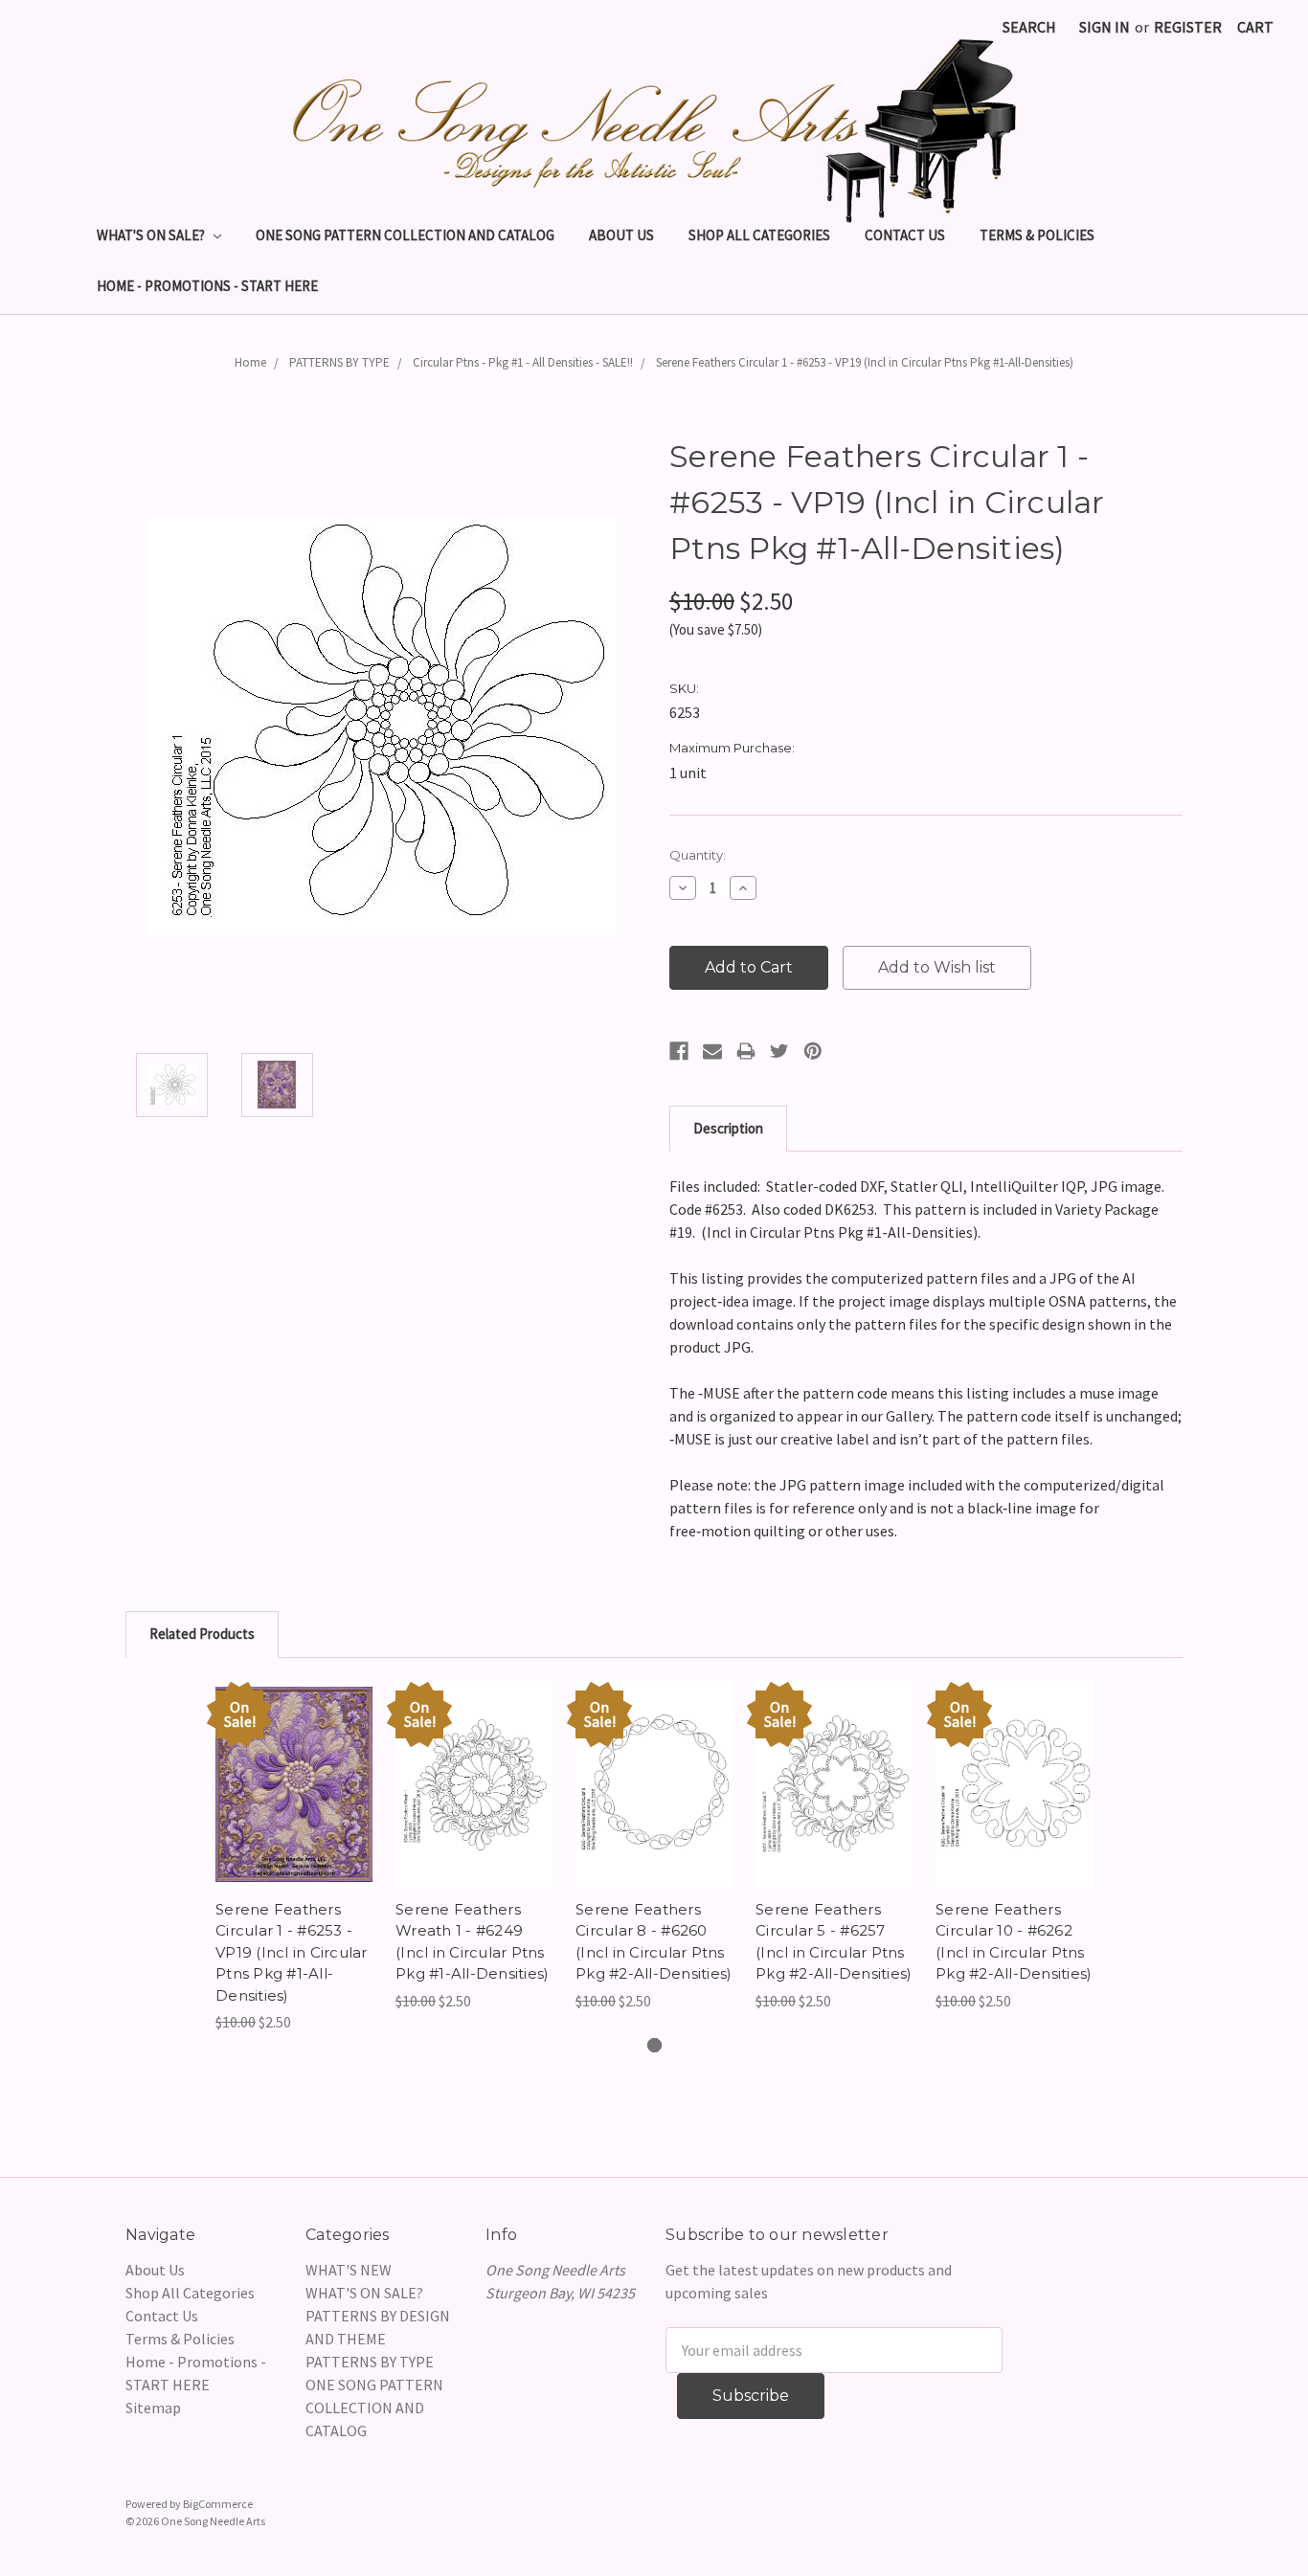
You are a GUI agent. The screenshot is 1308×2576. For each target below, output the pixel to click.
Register (1188, 27)
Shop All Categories (759, 235)
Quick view (294, 1765)
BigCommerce (218, 2504)
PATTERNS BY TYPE (339, 362)
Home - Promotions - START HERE (207, 286)
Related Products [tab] (202, 1634)
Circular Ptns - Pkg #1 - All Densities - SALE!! (523, 362)
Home (250, 362)
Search (1029, 27)
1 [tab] (654, 2045)
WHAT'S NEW (349, 2270)
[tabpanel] (294, 1858)
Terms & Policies (1037, 235)
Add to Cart (294, 1803)
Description (728, 1128)
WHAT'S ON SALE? (152, 235)
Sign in (1105, 27)
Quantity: (698, 855)
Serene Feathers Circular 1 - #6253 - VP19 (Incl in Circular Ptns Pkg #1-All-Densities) (865, 362)
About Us (621, 235)
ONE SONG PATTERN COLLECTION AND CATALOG (405, 235)
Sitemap (153, 2408)
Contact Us (905, 235)
